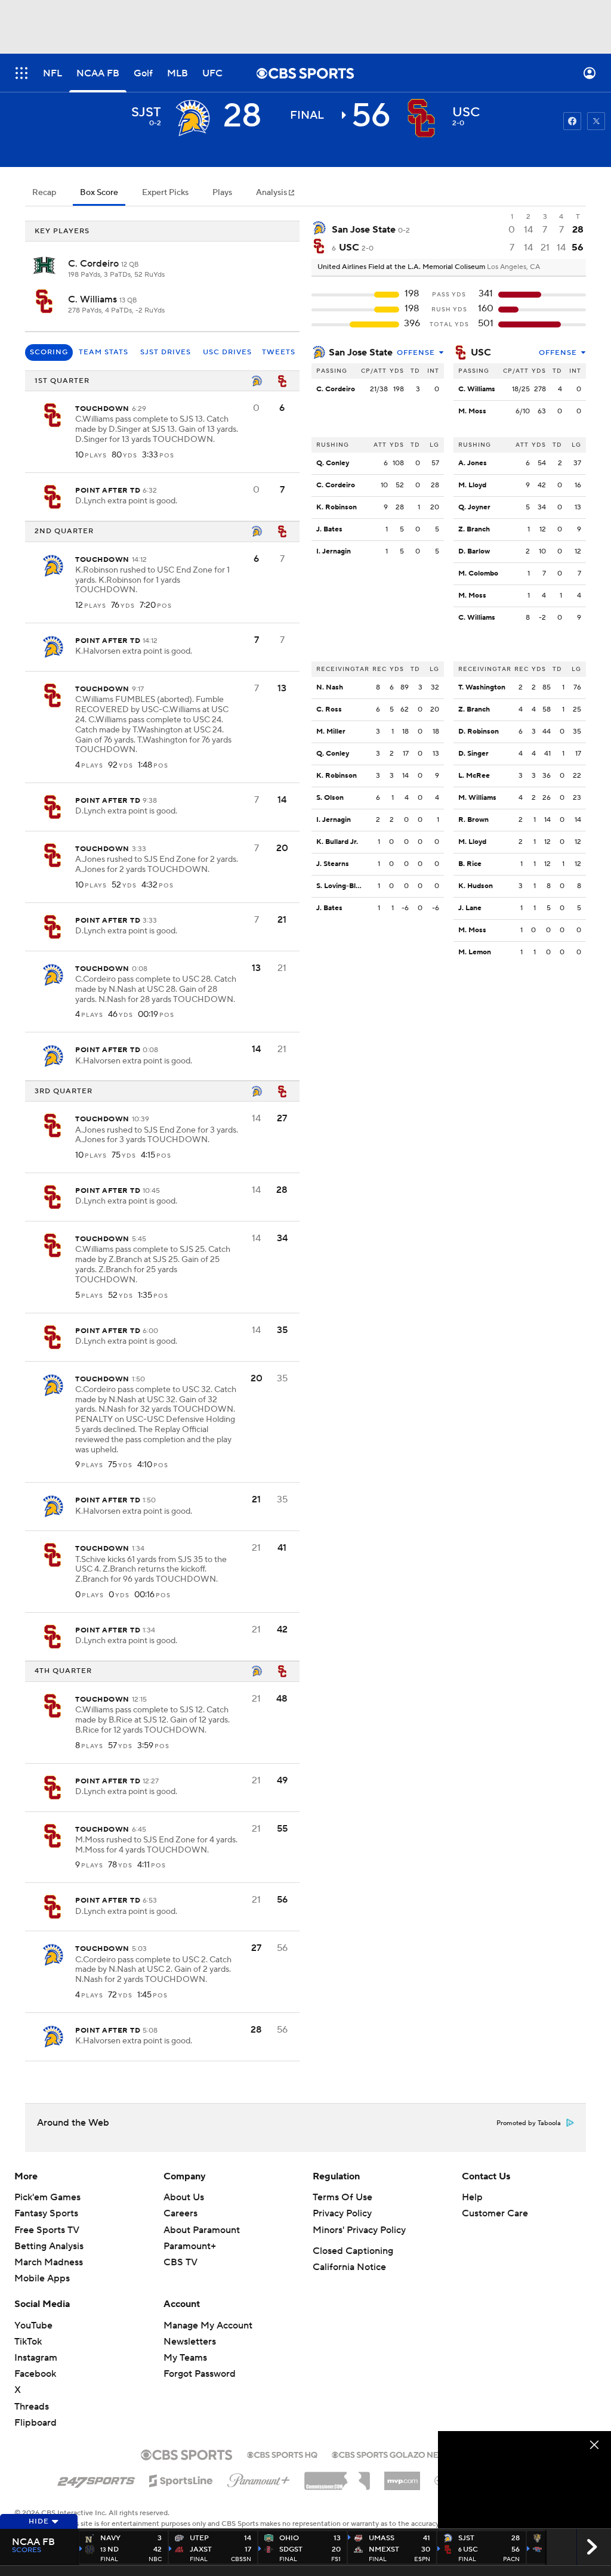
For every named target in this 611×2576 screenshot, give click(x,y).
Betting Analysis (49, 2246)
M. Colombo (478, 573)
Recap (44, 193)
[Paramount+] (259, 2478)
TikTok (28, 2342)
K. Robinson (337, 507)
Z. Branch (474, 529)
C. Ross (329, 709)
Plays (222, 193)
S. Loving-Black (342, 886)
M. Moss (472, 411)
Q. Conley (333, 463)
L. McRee (474, 776)
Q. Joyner (474, 507)
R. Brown (473, 820)
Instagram (36, 2358)
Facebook (35, 2374)
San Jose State (361, 352)
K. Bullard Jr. (337, 842)
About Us (184, 2197)
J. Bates (329, 529)
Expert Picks (165, 193)
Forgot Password (200, 2374)
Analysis (272, 193)
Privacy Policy (342, 2213)
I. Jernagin (334, 551)
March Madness (49, 2262)
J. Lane (470, 908)
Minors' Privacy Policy (359, 2230)
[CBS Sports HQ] (282, 2454)
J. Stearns (333, 864)
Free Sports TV (47, 2230)
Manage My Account (208, 2325)
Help (472, 2197)
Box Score (99, 193)
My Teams (185, 2358)
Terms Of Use (342, 2197)
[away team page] (192, 118)
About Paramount (202, 2230)
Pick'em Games (47, 2197)
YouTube (33, 2325)
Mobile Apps (42, 2278)
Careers (180, 2213)
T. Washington (482, 687)
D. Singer (473, 754)
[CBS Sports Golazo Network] (401, 2454)
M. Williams (477, 798)
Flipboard (36, 2423)
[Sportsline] (181, 2479)
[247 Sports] (96, 2479)
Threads (32, 2407)
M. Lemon (475, 952)
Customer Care (495, 2213)
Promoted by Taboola (529, 2123)
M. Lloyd (472, 485)
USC (481, 352)
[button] (21, 73)
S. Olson (330, 798)
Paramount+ (190, 2246)
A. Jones (473, 463)
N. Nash (330, 687)
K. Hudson (476, 886)
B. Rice (470, 864)
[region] (524, 2480)
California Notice (349, 2267)
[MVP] (402, 2476)
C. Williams (94, 299)
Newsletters (190, 2342)
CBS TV (180, 2262)
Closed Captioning (353, 2251)
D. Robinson (479, 732)
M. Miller (331, 732)
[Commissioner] (337, 2476)
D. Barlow (474, 551)
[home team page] (421, 118)
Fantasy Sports (46, 2213)
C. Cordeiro (95, 264)
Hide (39, 2521)
